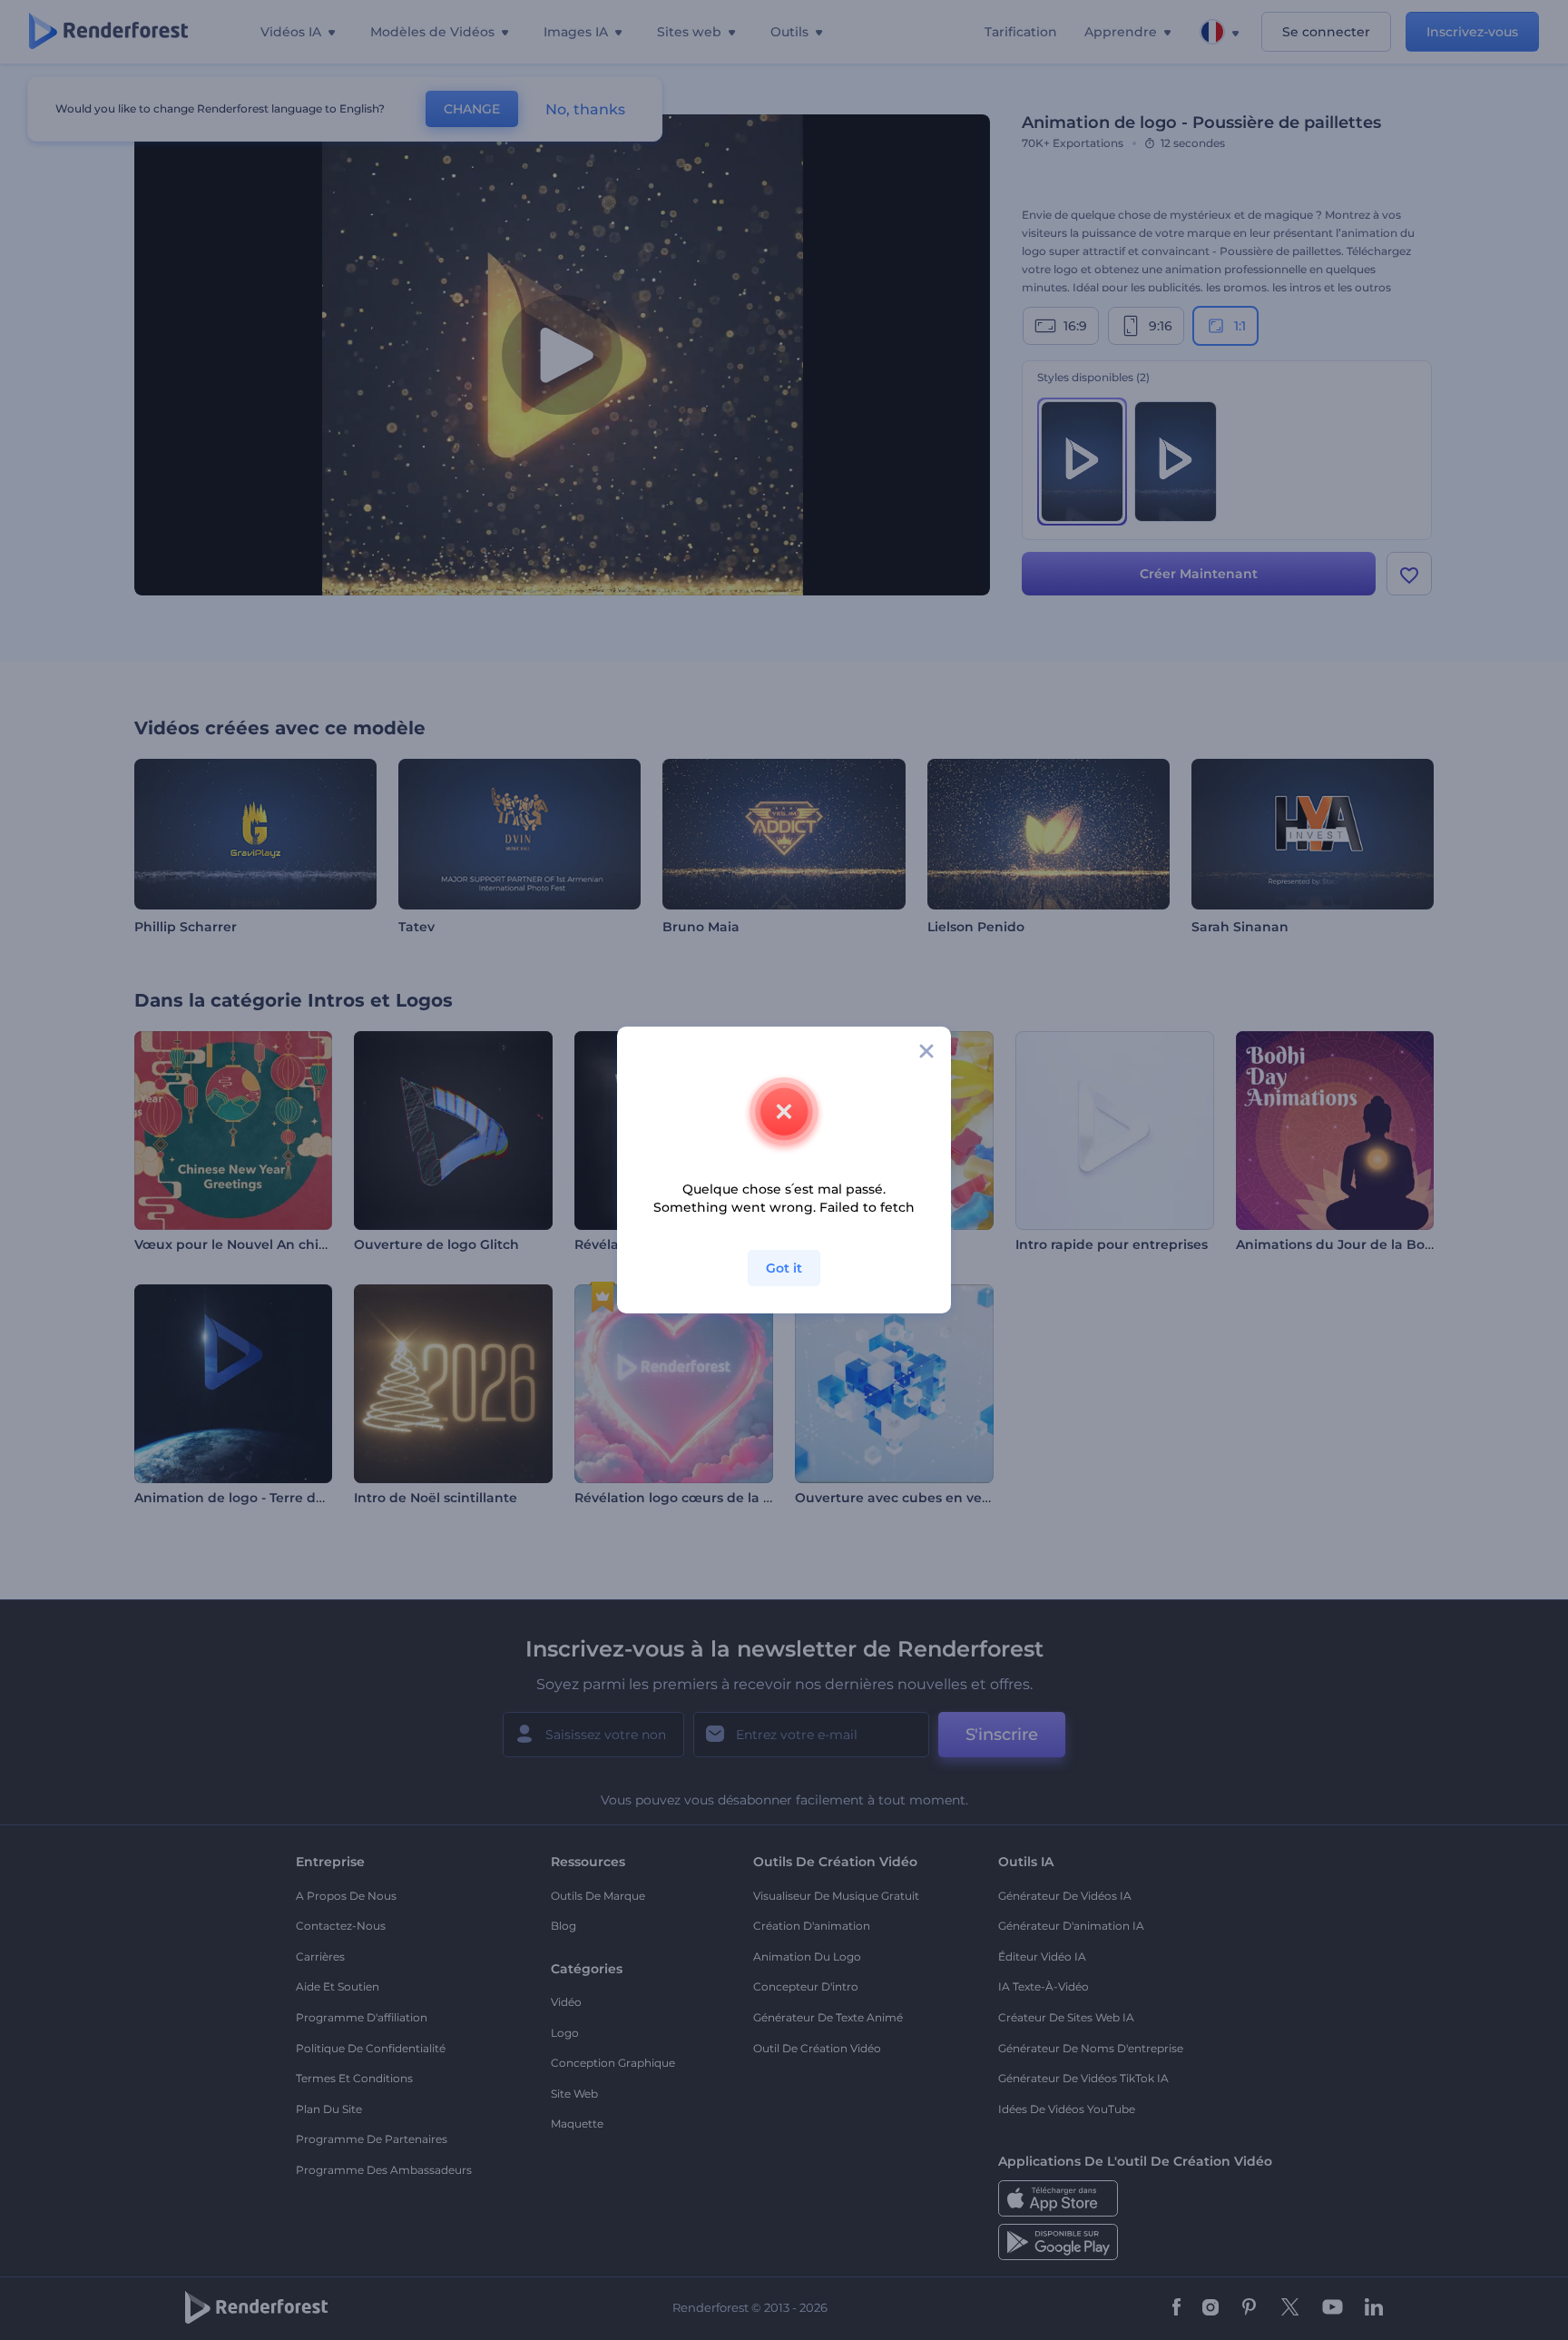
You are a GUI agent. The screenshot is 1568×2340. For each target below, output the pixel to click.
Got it (784, 1268)
